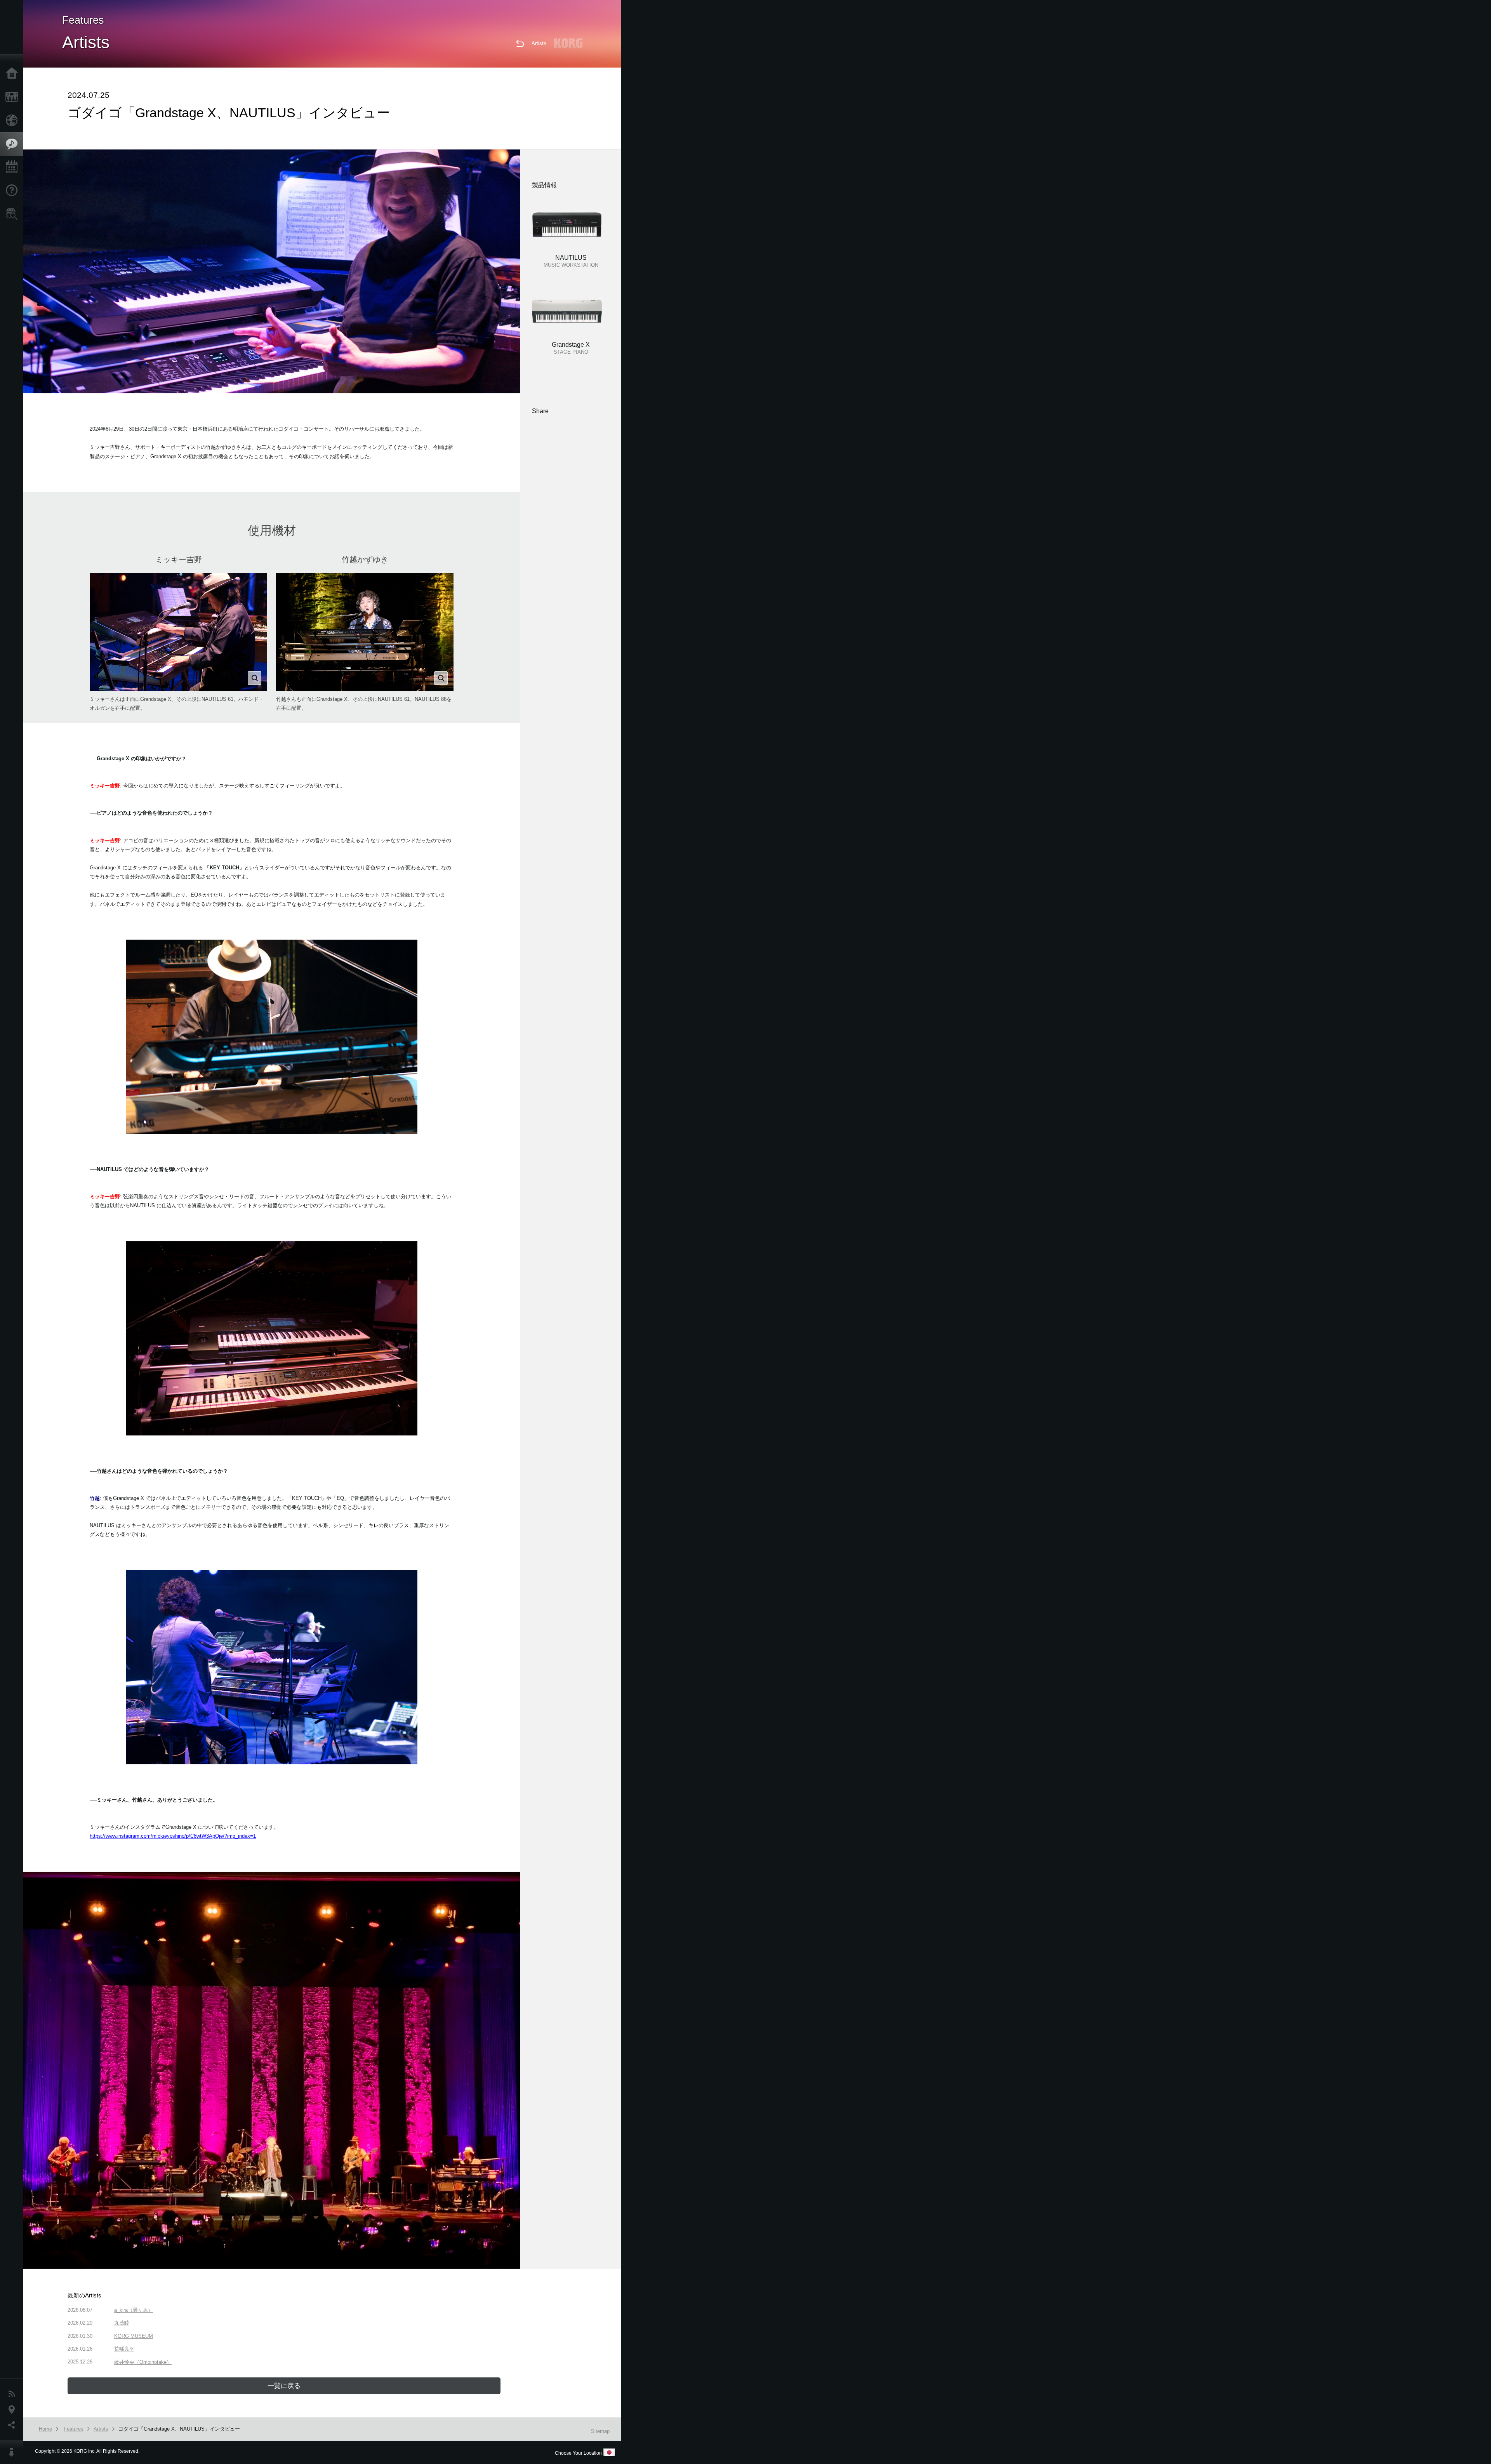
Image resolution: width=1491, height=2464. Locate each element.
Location (14, 2410)
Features (14, 144)
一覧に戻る (284, 2386)
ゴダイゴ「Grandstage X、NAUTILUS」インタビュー (179, 2429)
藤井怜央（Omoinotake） (143, 2362)
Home (14, 74)
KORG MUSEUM (134, 2336)
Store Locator (14, 214)
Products (14, 97)
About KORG (14, 2452)
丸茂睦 (122, 2323)
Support (14, 191)
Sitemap (600, 2431)
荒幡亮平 (124, 2349)
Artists (539, 43)
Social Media (14, 2425)
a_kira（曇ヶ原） (134, 2310)
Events (14, 167)
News (14, 2394)
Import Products (14, 120)
